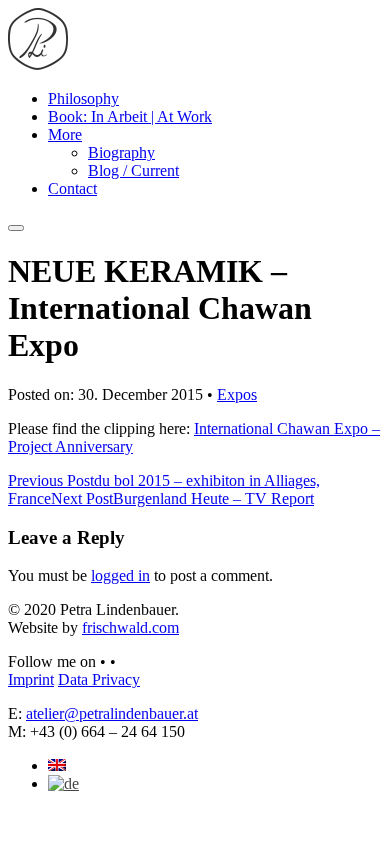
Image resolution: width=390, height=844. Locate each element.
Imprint (31, 679)
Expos (237, 394)
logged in (120, 575)
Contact (72, 188)
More (65, 134)
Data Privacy (99, 679)
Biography (121, 152)
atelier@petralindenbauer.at (112, 713)
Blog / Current (133, 170)
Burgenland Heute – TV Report (182, 498)
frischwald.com (130, 627)
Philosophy (83, 98)
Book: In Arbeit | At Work (130, 116)
